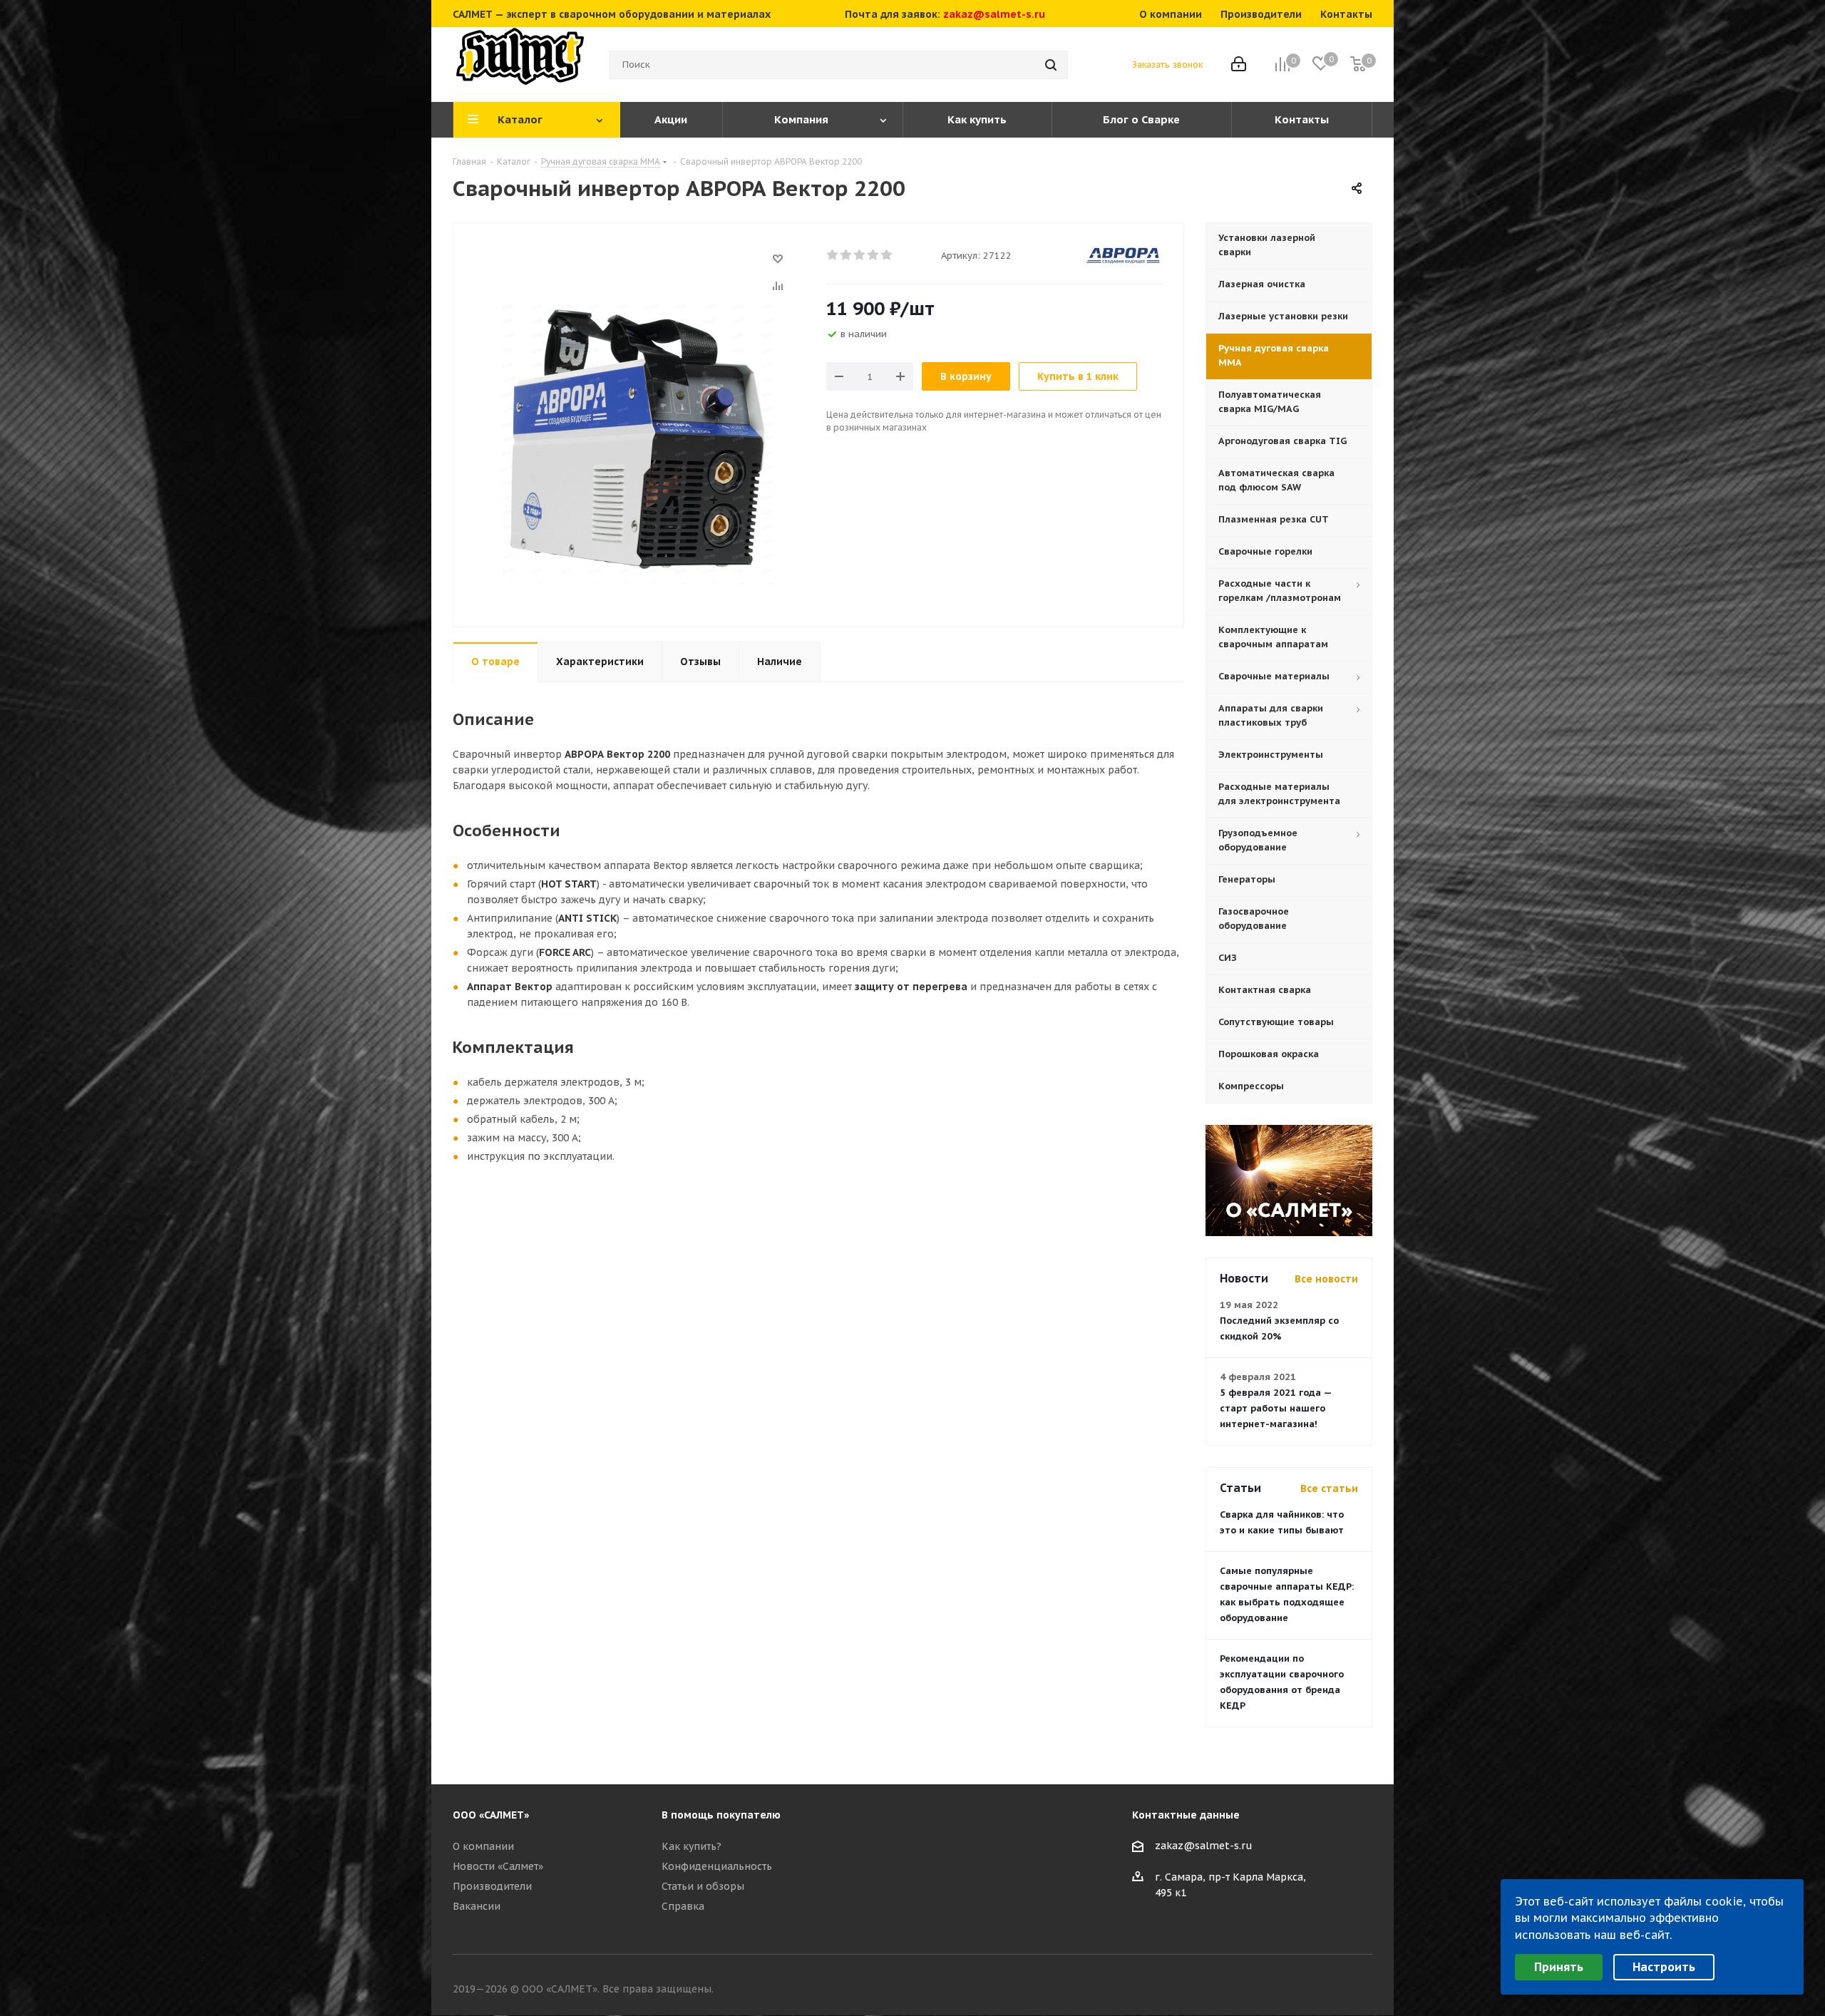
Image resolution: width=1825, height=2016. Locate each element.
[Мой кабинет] (1239, 65)
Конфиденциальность (717, 1866)
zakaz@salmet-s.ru (994, 14)
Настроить (1664, 1967)
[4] (874, 255)
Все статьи (1329, 1488)
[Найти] (1051, 65)
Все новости (1326, 1279)
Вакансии (477, 1906)
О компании (483, 1846)
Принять (1559, 1967)
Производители (492, 1886)
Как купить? (692, 1846)
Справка (683, 1906)
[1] (833, 255)
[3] (860, 255)
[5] (887, 255)
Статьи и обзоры (703, 1886)
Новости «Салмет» (498, 1866)
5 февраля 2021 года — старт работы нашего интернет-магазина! (1276, 1408)
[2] (847, 255)
